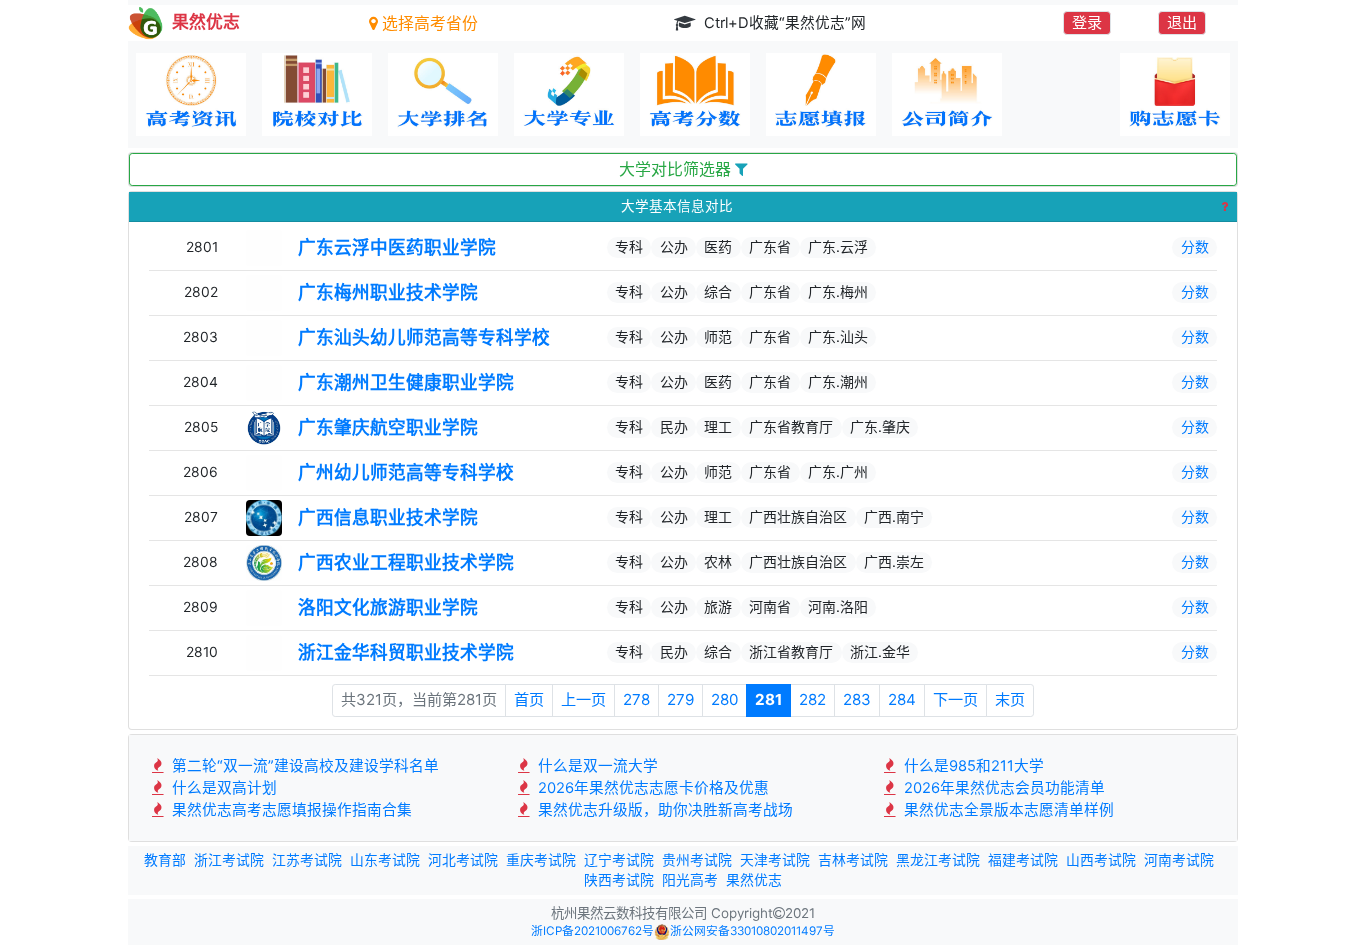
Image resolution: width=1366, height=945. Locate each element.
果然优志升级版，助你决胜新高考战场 (663, 810)
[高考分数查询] (695, 94)
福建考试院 (1023, 860)
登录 (1087, 22)
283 (857, 699)
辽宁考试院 (619, 860)
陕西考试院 (619, 880)
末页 (1010, 699)
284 (902, 699)
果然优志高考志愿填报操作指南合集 (290, 810)
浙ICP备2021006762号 (592, 931)
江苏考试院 (307, 860)
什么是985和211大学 (972, 766)
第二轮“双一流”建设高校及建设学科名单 (303, 766)
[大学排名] (443, 94)
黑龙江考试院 (938, 860)
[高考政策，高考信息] (191, 94)
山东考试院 (385, 860)
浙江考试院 (229, 860)
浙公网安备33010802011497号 (752, 931)
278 (636, 699)
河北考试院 (463, 860)
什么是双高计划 (222, 788)
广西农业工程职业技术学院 (406, 562)
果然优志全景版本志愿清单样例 (1007, 810)
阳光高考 (690, 880)
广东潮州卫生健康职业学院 (406, 382)
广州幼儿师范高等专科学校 (406, 472)
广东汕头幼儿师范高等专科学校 (424, 337)
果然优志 (754, 880)
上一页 (583, 699)
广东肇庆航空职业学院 (388, 427)
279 (680, 699)
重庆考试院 (541, 860)
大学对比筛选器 (677, 169)
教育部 (165, 860)
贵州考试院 (697, 860)
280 (724, 699)
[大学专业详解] (569, 94)
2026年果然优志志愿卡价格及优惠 (651, 788)
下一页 (955, 699)
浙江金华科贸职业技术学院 (406, 652)
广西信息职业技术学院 (388, 517)
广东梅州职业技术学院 (388, 292)
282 (812, 699)
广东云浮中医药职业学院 (397, 247)
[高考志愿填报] (821, 94)
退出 (1182, 22)
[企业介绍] (947, 94)
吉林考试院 (853, 860)
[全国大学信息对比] (317, 94)
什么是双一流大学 (596, 766)
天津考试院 (775, 860)
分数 (1195, 246)
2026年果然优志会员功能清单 (1002, 788)
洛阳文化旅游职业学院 (388, 607)
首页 (529, 699)
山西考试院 (1101, 860)
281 (768, 699)
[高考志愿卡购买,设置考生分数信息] (1175, 94)
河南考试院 (1179, 860)
